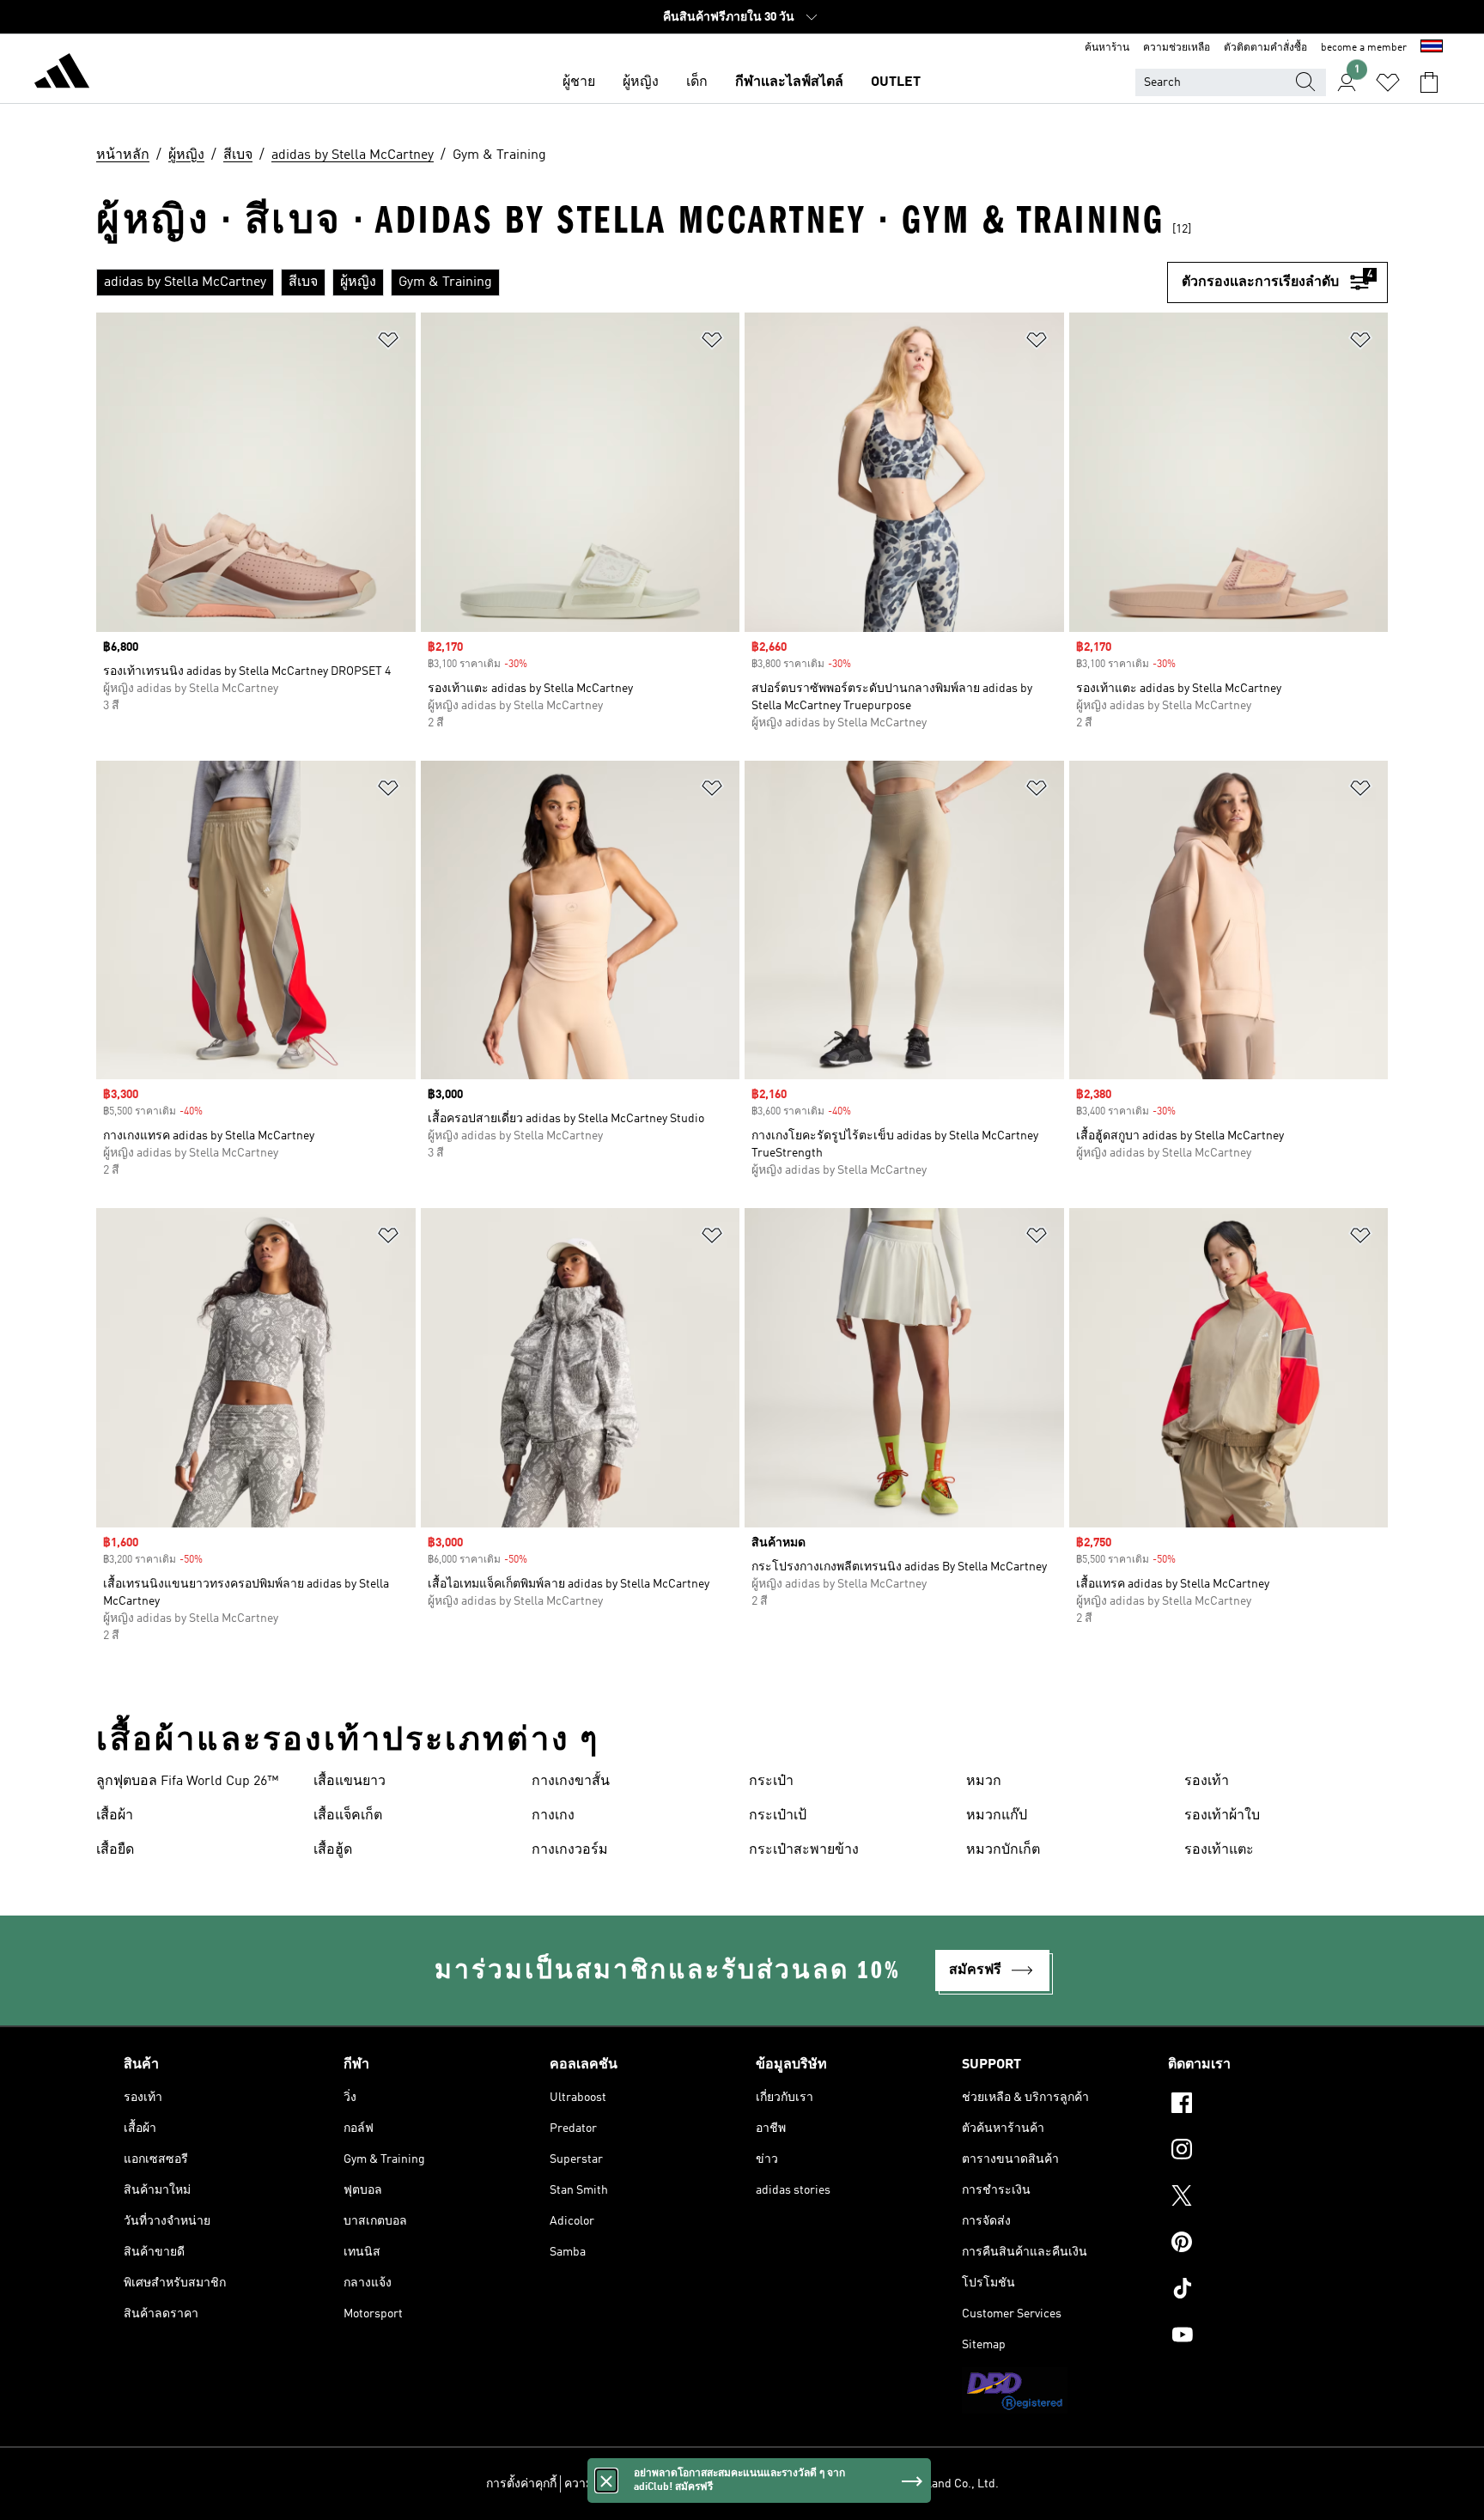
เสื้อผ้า (115, 1816)
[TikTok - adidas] (1264, 2291)
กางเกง (553, 1816)
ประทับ (802, 2484)
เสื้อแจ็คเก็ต (348, 1816)
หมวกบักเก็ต (1003, 1850)
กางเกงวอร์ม (570, 1850)
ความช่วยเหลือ (1177, 48)
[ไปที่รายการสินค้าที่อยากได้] (1388, 82)
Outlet (896, 82)
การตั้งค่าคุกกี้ (521, 2484)
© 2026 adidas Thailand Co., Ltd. (913, 2484)
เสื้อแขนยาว (350, 1782)
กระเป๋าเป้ (778, 1816)
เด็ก (697, 82)
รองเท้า (1207, 1782)
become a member (1364, 48)
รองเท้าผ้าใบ (1222, 1816)
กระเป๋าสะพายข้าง (804, 1850)
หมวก (984, 1782)
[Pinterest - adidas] (1264, 2244)
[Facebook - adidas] (1264, 2105)
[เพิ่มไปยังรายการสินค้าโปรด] (388, 343)
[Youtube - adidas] (1264, 2337)
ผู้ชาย (579, 82)
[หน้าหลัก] (62, 74)
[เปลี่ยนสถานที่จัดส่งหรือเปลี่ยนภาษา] (1432, 48)
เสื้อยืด (115, 1850)
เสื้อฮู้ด (333, 1850)
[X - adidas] (1264, 2198)
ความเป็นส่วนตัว (608, 2484)
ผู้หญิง (641, 82)
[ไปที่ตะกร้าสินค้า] (1429, 82)
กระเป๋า (771, 1782)
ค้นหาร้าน (1107, 48)
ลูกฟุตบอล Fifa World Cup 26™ (187, 1782)
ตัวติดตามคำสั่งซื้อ (1265, 48)
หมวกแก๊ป (997, 1816)
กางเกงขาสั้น (571, 1782)
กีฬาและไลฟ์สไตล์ (789, 82)
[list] (632, 282)
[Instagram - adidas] (1264, 2152)
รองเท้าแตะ (1219, 1850)
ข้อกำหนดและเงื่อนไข (718, 2484)
